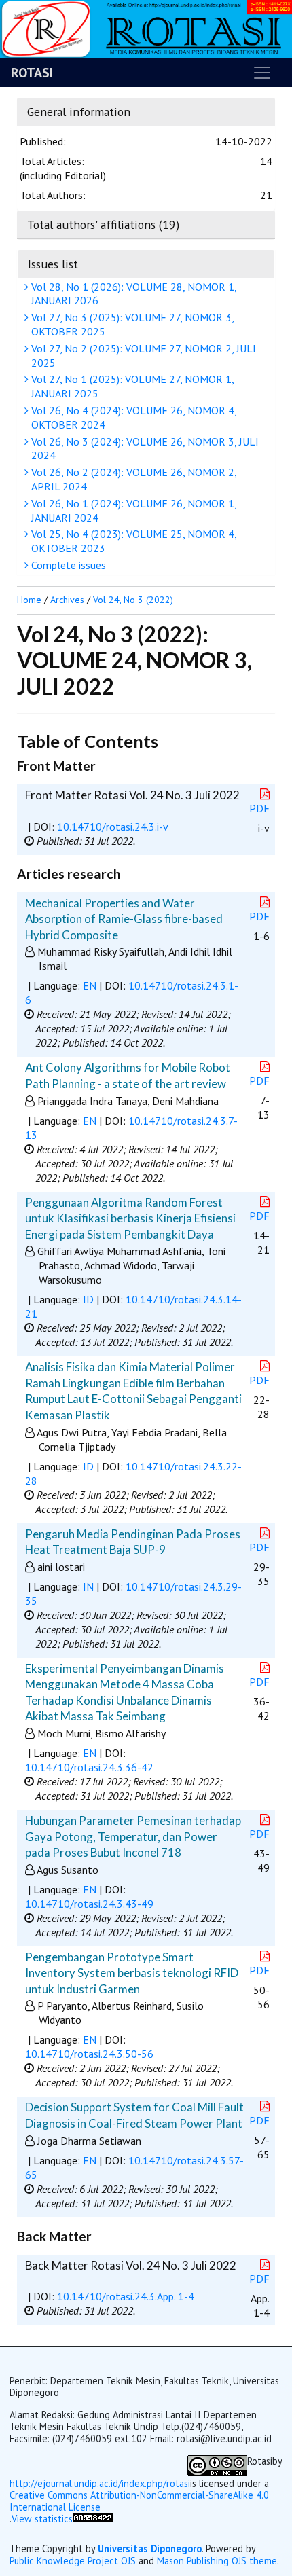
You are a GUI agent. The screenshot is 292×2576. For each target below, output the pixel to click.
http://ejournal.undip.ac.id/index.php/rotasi (100, 2483)
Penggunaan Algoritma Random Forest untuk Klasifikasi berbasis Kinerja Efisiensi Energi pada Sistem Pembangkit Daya (130, 1218)
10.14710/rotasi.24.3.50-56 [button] (89, 2054)
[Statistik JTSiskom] (93, 2525)
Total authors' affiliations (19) (103, 224)
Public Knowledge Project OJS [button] (73, 2561)
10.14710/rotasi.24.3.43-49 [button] (89, 1904)
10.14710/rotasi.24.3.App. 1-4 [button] (126, 2296)
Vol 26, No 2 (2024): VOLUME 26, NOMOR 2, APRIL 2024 (133, 479)
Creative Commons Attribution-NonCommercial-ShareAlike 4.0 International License (139, 2501)
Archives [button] (67, 600)
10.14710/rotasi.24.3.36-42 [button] (89, 1767)
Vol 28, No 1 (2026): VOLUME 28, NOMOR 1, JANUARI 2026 (133, 294)
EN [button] (90, 985)
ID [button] (88, 1299)
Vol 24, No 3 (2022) (133, 600)
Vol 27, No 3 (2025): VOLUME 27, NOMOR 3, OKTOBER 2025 (131, 324)
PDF (259, 808)
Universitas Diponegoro (150, 2548)
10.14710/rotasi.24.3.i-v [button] (113, 827)
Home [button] (29, 600)
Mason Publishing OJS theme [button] (217, 2561)
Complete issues (67, 565)
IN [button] (88, 1586)
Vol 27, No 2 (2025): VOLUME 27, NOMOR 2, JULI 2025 (142, 356)
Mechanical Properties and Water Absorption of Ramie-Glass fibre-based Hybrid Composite (124, 919)
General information (79, 112)
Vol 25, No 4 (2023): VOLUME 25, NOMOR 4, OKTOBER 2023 (133, 541)
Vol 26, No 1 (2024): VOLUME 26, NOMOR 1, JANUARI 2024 (133, 510)
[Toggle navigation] (262, 73)
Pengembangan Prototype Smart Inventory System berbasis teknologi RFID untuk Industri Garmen (132, 1973)
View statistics (42, 2519)
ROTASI (32, 73)
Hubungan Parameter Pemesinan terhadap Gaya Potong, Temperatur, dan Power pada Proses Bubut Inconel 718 (133, 1836)
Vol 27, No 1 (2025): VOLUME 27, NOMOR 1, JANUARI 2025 (131, 386)
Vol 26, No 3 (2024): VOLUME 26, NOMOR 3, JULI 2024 (144, 449)
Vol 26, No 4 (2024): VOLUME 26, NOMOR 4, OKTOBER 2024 (133, 417)
